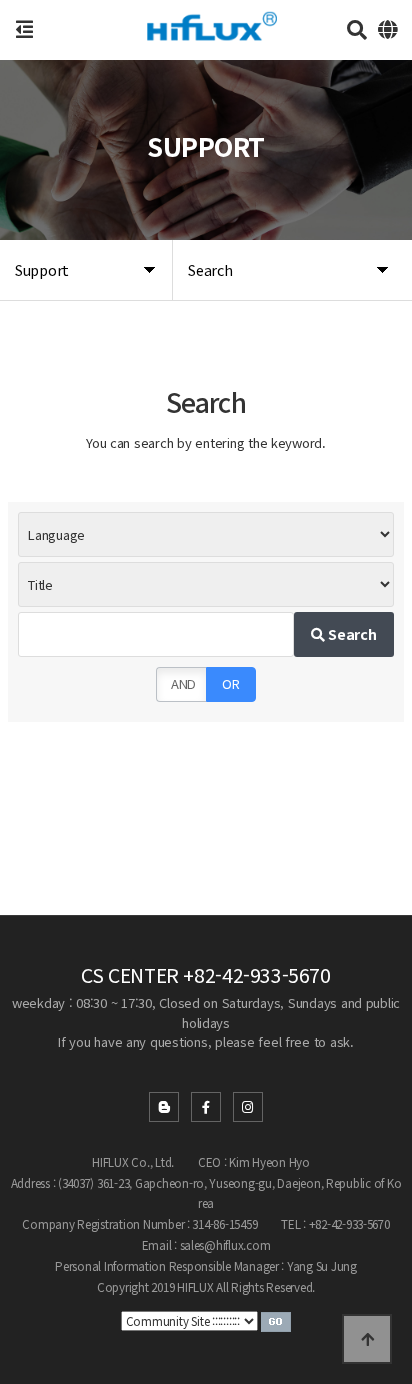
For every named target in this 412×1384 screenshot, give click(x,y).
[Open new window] (276, 1319)
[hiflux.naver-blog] (164, 1107)
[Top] (367, 1339)
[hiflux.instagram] (248, 1107)
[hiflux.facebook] (206, 1107)
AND (183, 683)
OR (230, 683)
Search (351, 634)
